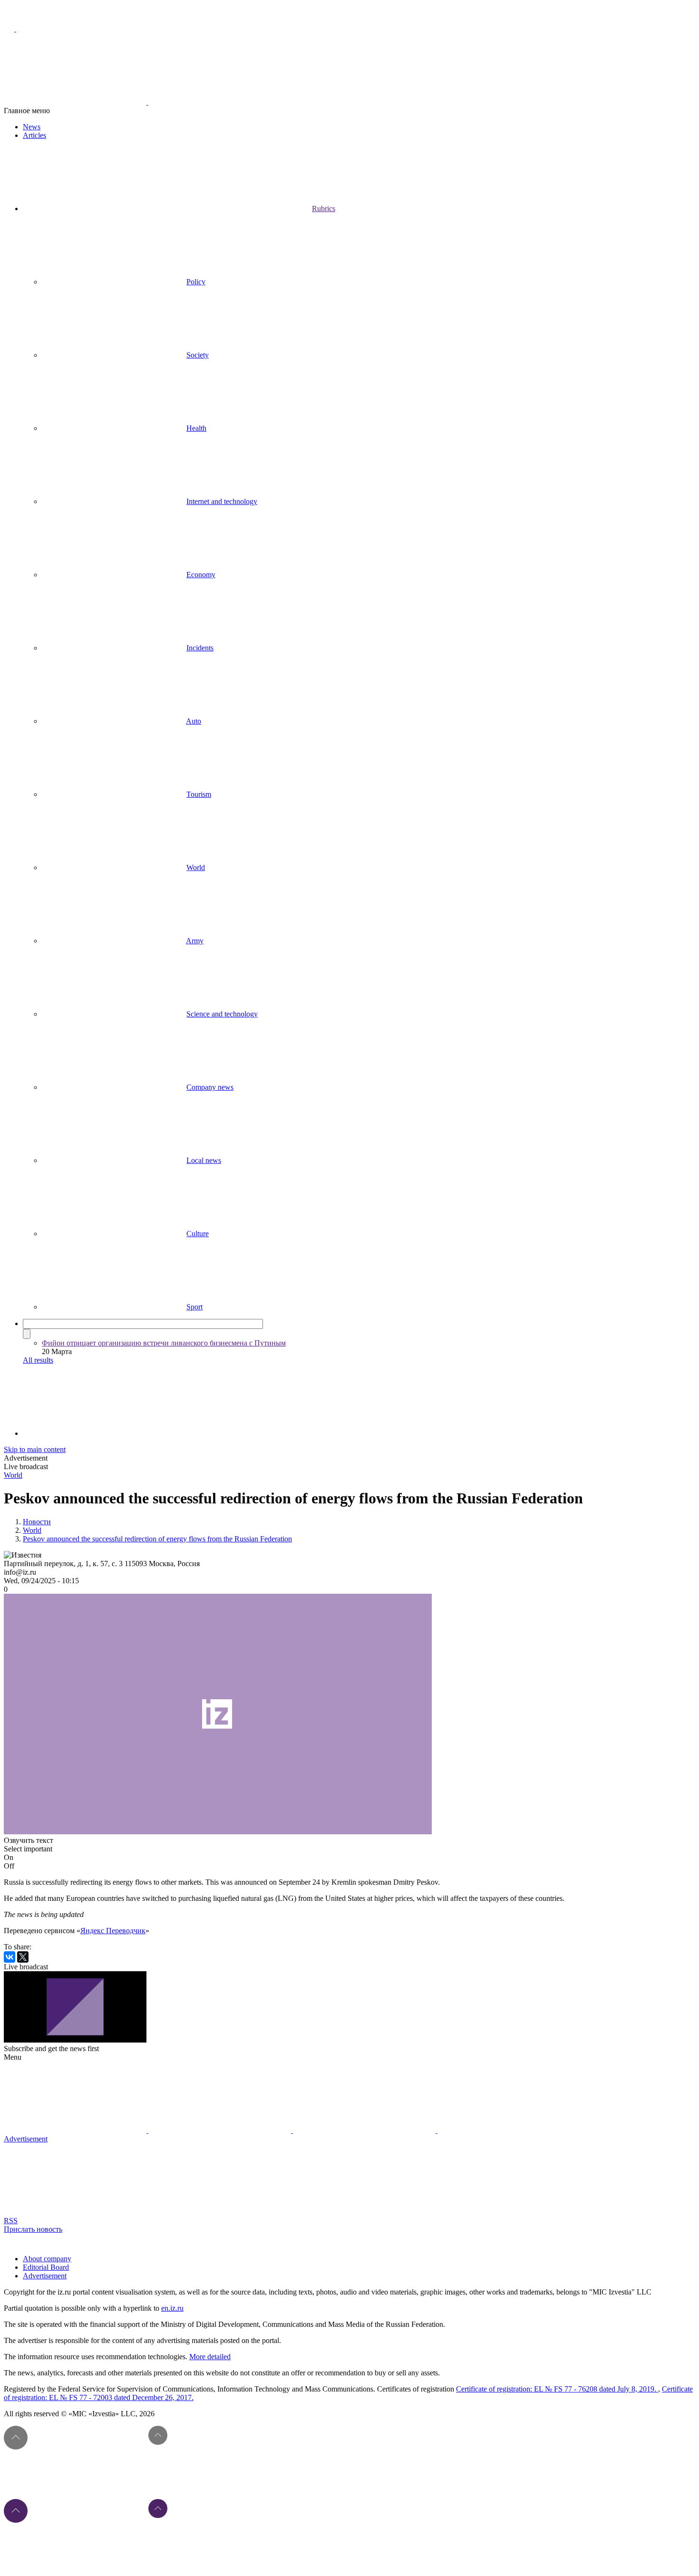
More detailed (210, 2357)
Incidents (200, 648)
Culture (198, 1234)
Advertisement (45, 2276)
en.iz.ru (172, 2308)
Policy (196, 282)
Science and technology (222, 1014)
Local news (204, 1160)
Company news (210, 1087)
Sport (194, 1307)
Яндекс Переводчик (113, 1931)
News (32, 127)
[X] (23, 1957)
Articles (34, 135)
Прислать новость (33, 2229)
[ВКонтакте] (10, 1957)
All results (38, 1360)
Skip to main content (35, 1449)
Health (196, 428)
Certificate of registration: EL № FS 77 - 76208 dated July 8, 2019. (557, 2389)
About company (47, 2259)
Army (195, 941)
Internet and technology (222, 501)
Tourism (199, 794)
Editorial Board (46, 2267)
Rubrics (324, 208)
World (196, 867)
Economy (201, 575)
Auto (194, 721)
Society (198, 355)
